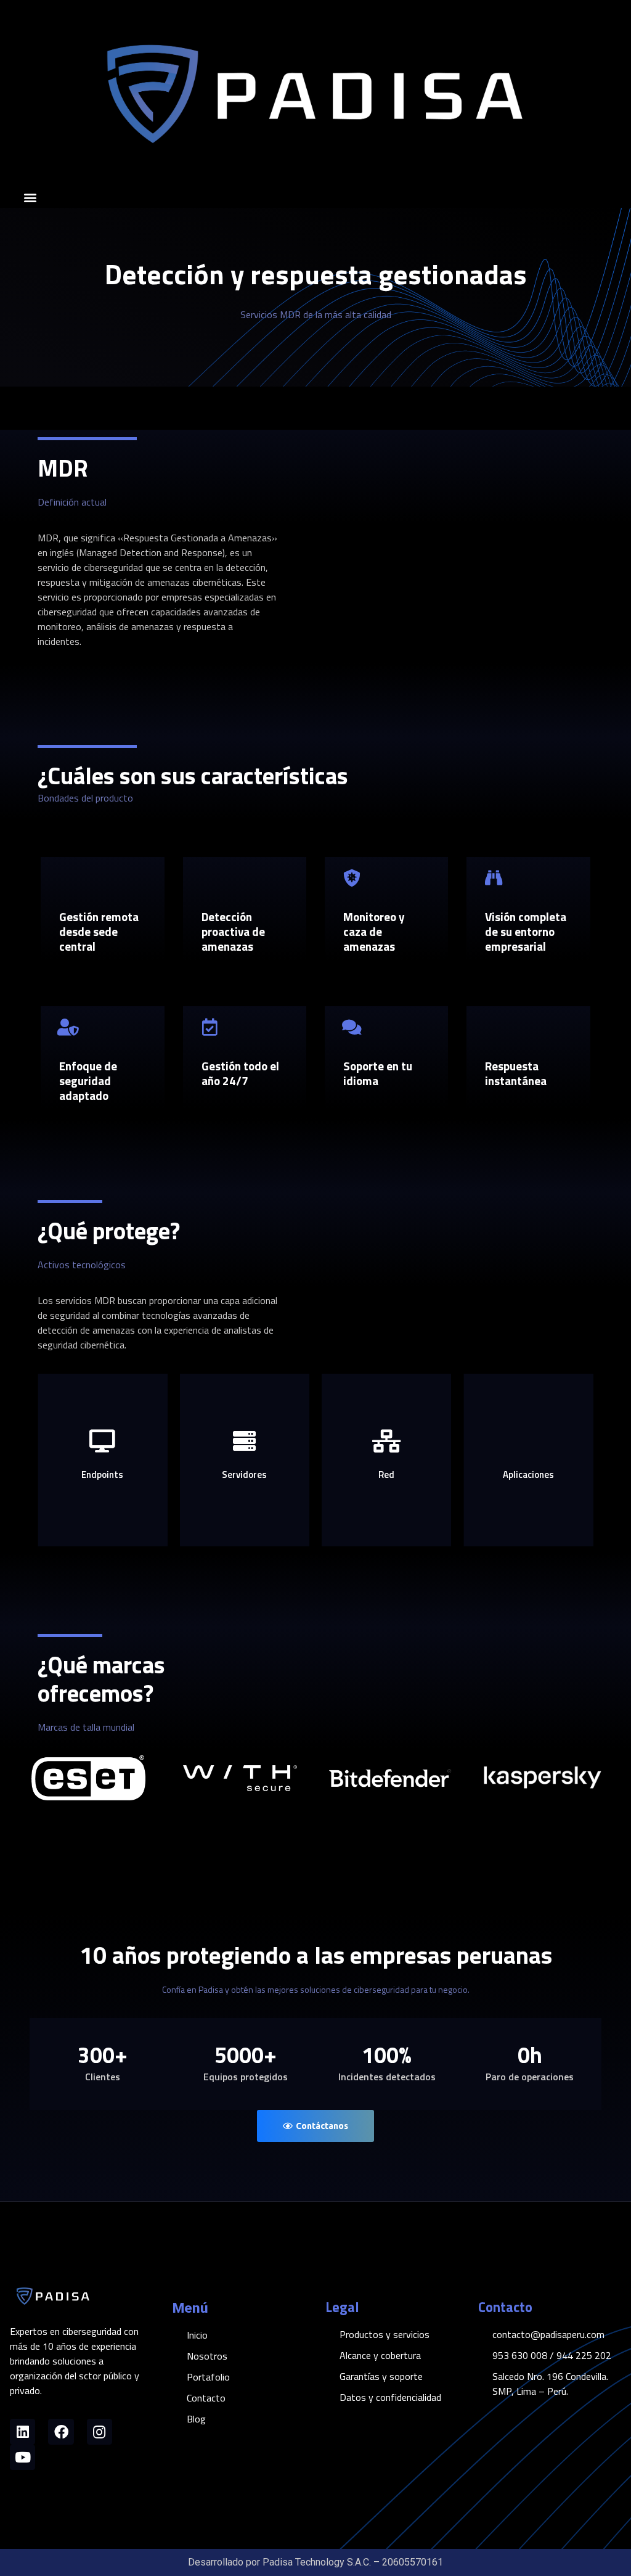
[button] (30, 198)
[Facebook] (61, 2431)
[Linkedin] (22, 2431)
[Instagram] (100, 2431)
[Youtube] (22, 2457)
